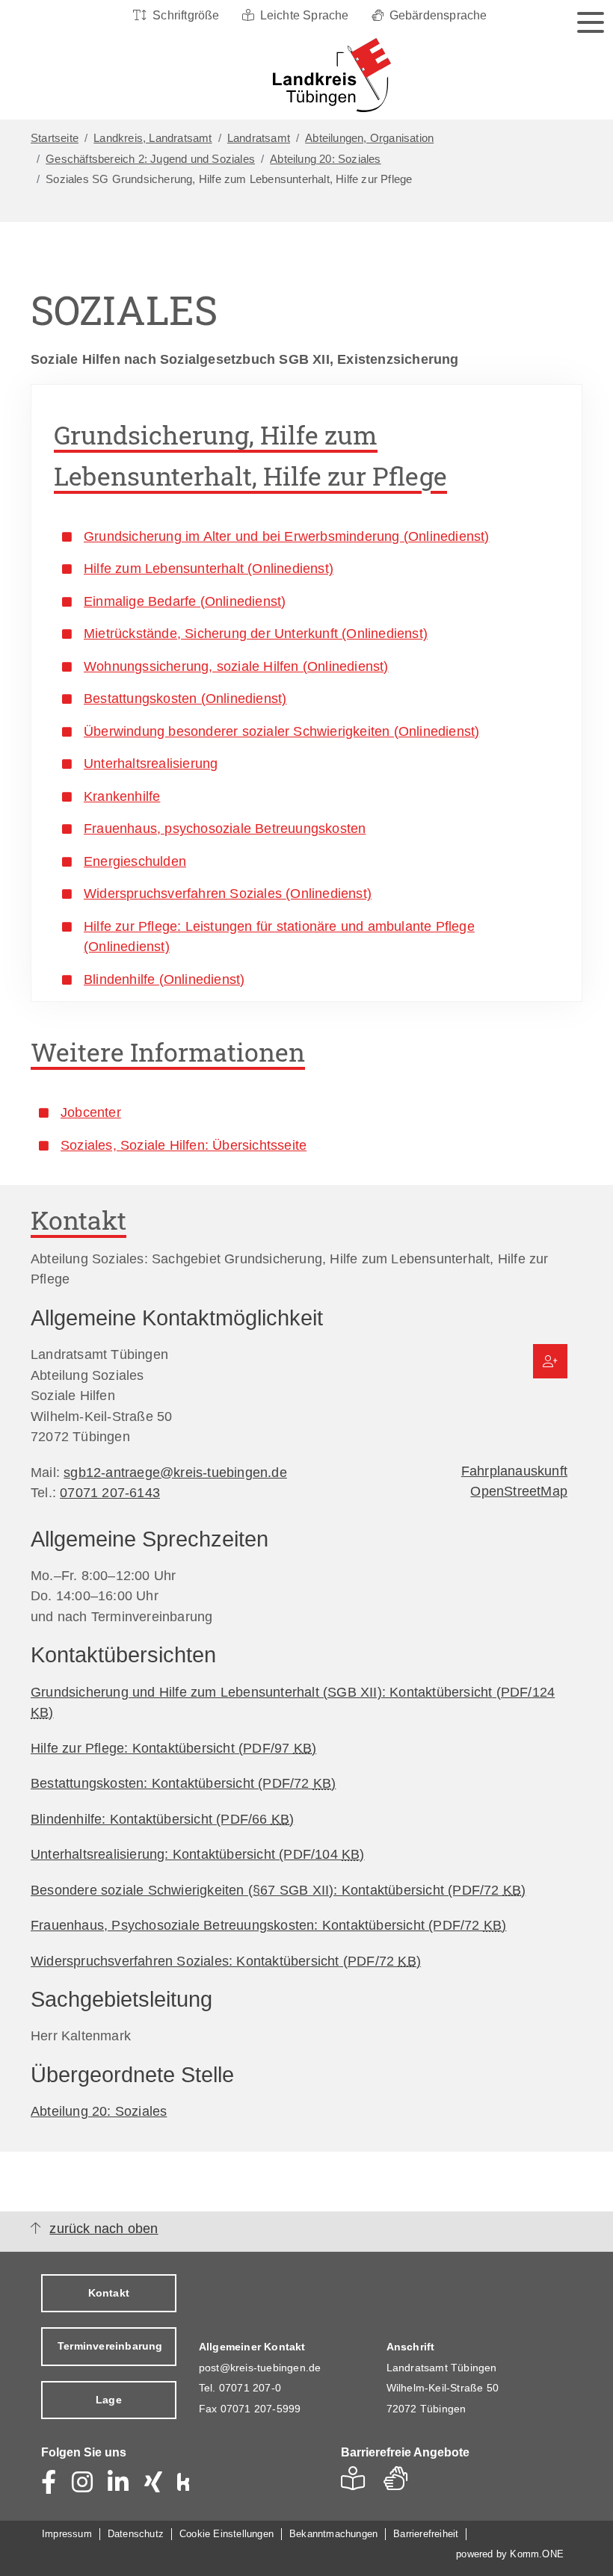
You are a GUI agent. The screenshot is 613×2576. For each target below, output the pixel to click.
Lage (109, 2400)
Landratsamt (259, 138)
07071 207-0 (250, 2388)
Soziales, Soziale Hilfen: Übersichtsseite (184, 1145)
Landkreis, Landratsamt (153, 138)
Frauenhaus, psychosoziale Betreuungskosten (225, 828)
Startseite (55, 138)
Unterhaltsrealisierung (151, 763)
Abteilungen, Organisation (369, 138)
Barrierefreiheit (426, 2534)
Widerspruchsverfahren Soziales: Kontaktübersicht (226, 1961)
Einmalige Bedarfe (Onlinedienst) (185, 601)
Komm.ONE (537, 2554)
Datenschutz (136, 2534)
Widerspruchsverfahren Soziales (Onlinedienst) (228, 893)
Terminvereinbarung (110, 2346)
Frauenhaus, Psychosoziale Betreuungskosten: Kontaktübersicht (268, 1925)
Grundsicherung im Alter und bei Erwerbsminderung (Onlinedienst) (287, 536)
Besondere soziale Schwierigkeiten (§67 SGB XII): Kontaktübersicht (278, 1890)
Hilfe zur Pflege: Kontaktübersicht (173, 1748)
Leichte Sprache (305, 15)
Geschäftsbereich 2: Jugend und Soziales (150, 159)
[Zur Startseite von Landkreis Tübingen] (303, 75)
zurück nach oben (104, 2229)
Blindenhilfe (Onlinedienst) (164, 979)
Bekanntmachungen (333, 2534)
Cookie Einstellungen (227, 2534)
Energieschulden (135, 861)
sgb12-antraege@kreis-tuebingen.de (175, 1472)
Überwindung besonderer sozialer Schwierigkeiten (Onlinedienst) (281, 731)
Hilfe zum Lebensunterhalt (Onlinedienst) (209, 568)
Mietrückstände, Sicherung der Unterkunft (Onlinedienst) (256, 633)
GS (402, 2483)
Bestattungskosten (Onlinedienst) (185, 698)
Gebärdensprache (438, 15)
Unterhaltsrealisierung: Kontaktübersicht (198, 1854)
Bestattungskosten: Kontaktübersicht (183, 1783)
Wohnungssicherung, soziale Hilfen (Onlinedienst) (236, 666)
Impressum (67, 2534)
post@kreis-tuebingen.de (260, 2368)
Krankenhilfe (122, 796)
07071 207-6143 (110, 1492)
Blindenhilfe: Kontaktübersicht (162, 1819)
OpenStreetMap (519, 1491)
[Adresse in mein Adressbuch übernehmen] (550, 1361)
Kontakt (109, 2293)
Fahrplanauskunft (514, 1471)
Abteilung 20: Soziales (325, 159)
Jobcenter (91, 1112)
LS (357, 2483)
